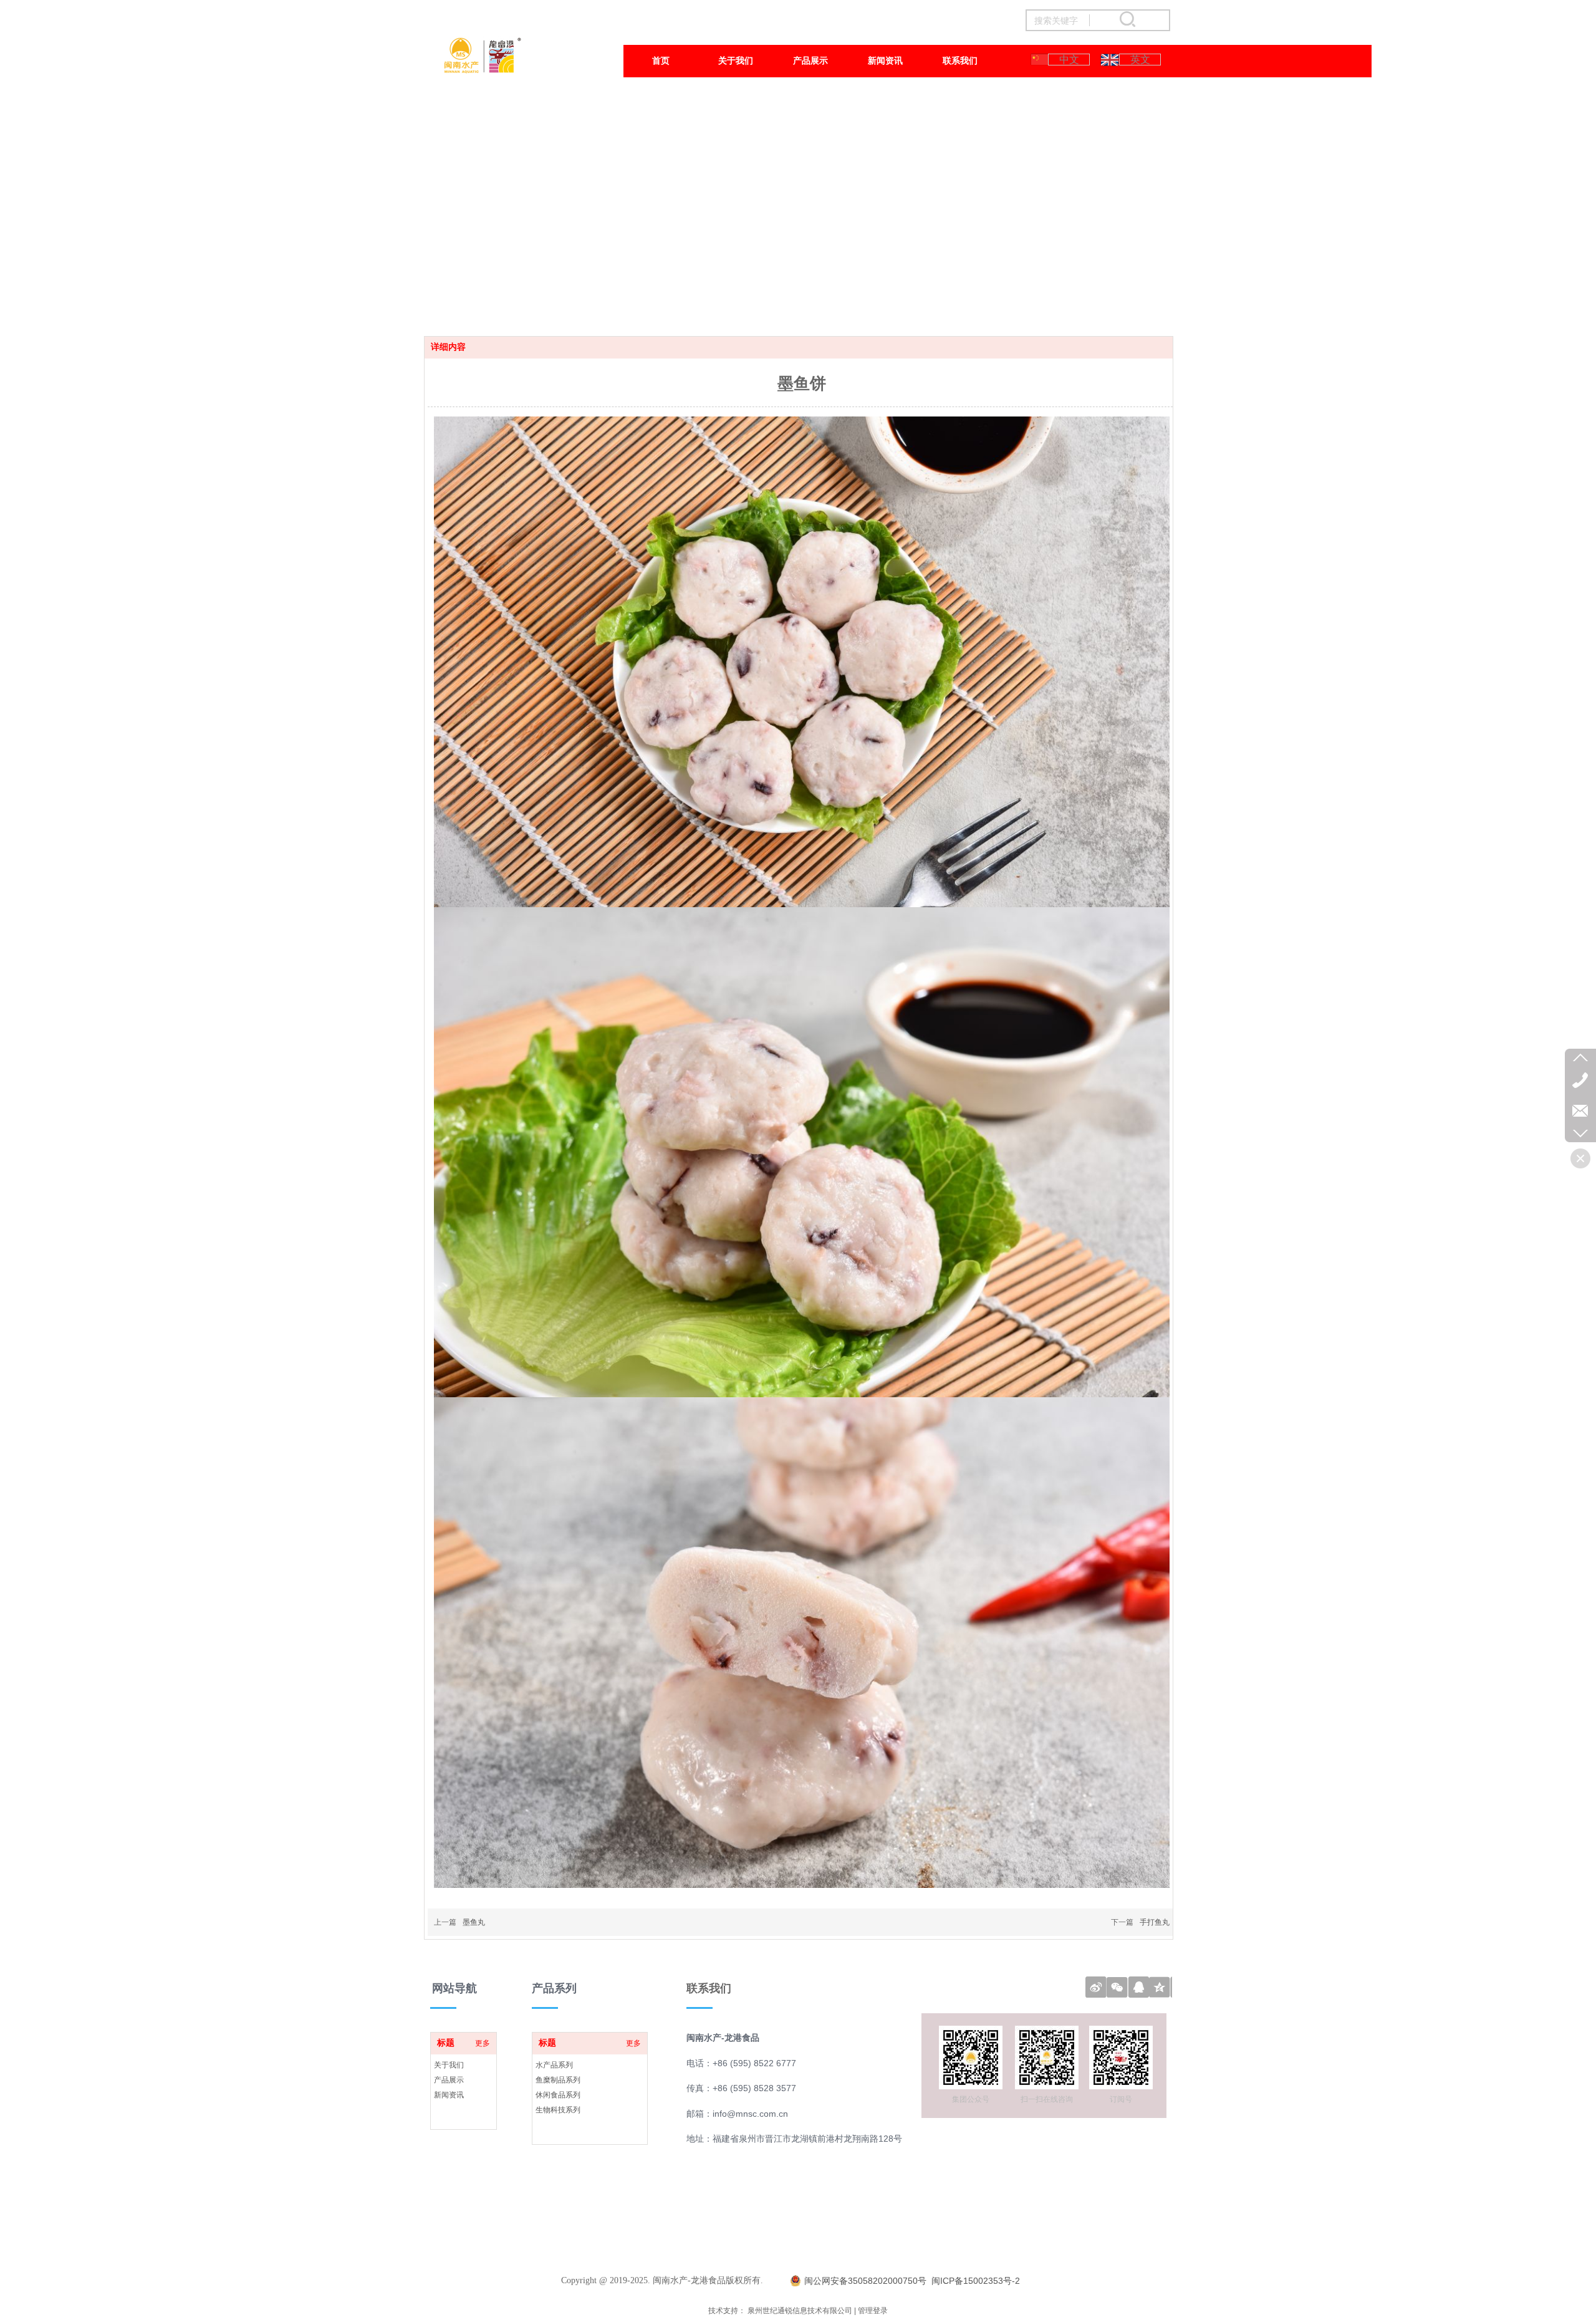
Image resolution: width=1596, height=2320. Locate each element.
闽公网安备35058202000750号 (865, 2281)
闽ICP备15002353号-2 (976, 2281)
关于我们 (449, 2065)
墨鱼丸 (474, 1922)
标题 (547, 2043)
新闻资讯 (449, 2095)
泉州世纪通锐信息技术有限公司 (800, 2311)
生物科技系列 (558, 2110)
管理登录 (873, 2311)
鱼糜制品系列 (558, 2080)
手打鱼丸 (1155, 1922)
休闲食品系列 (558, 2095)
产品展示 (449, 2080)
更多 (633, 2043)
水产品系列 (554, 2065)
